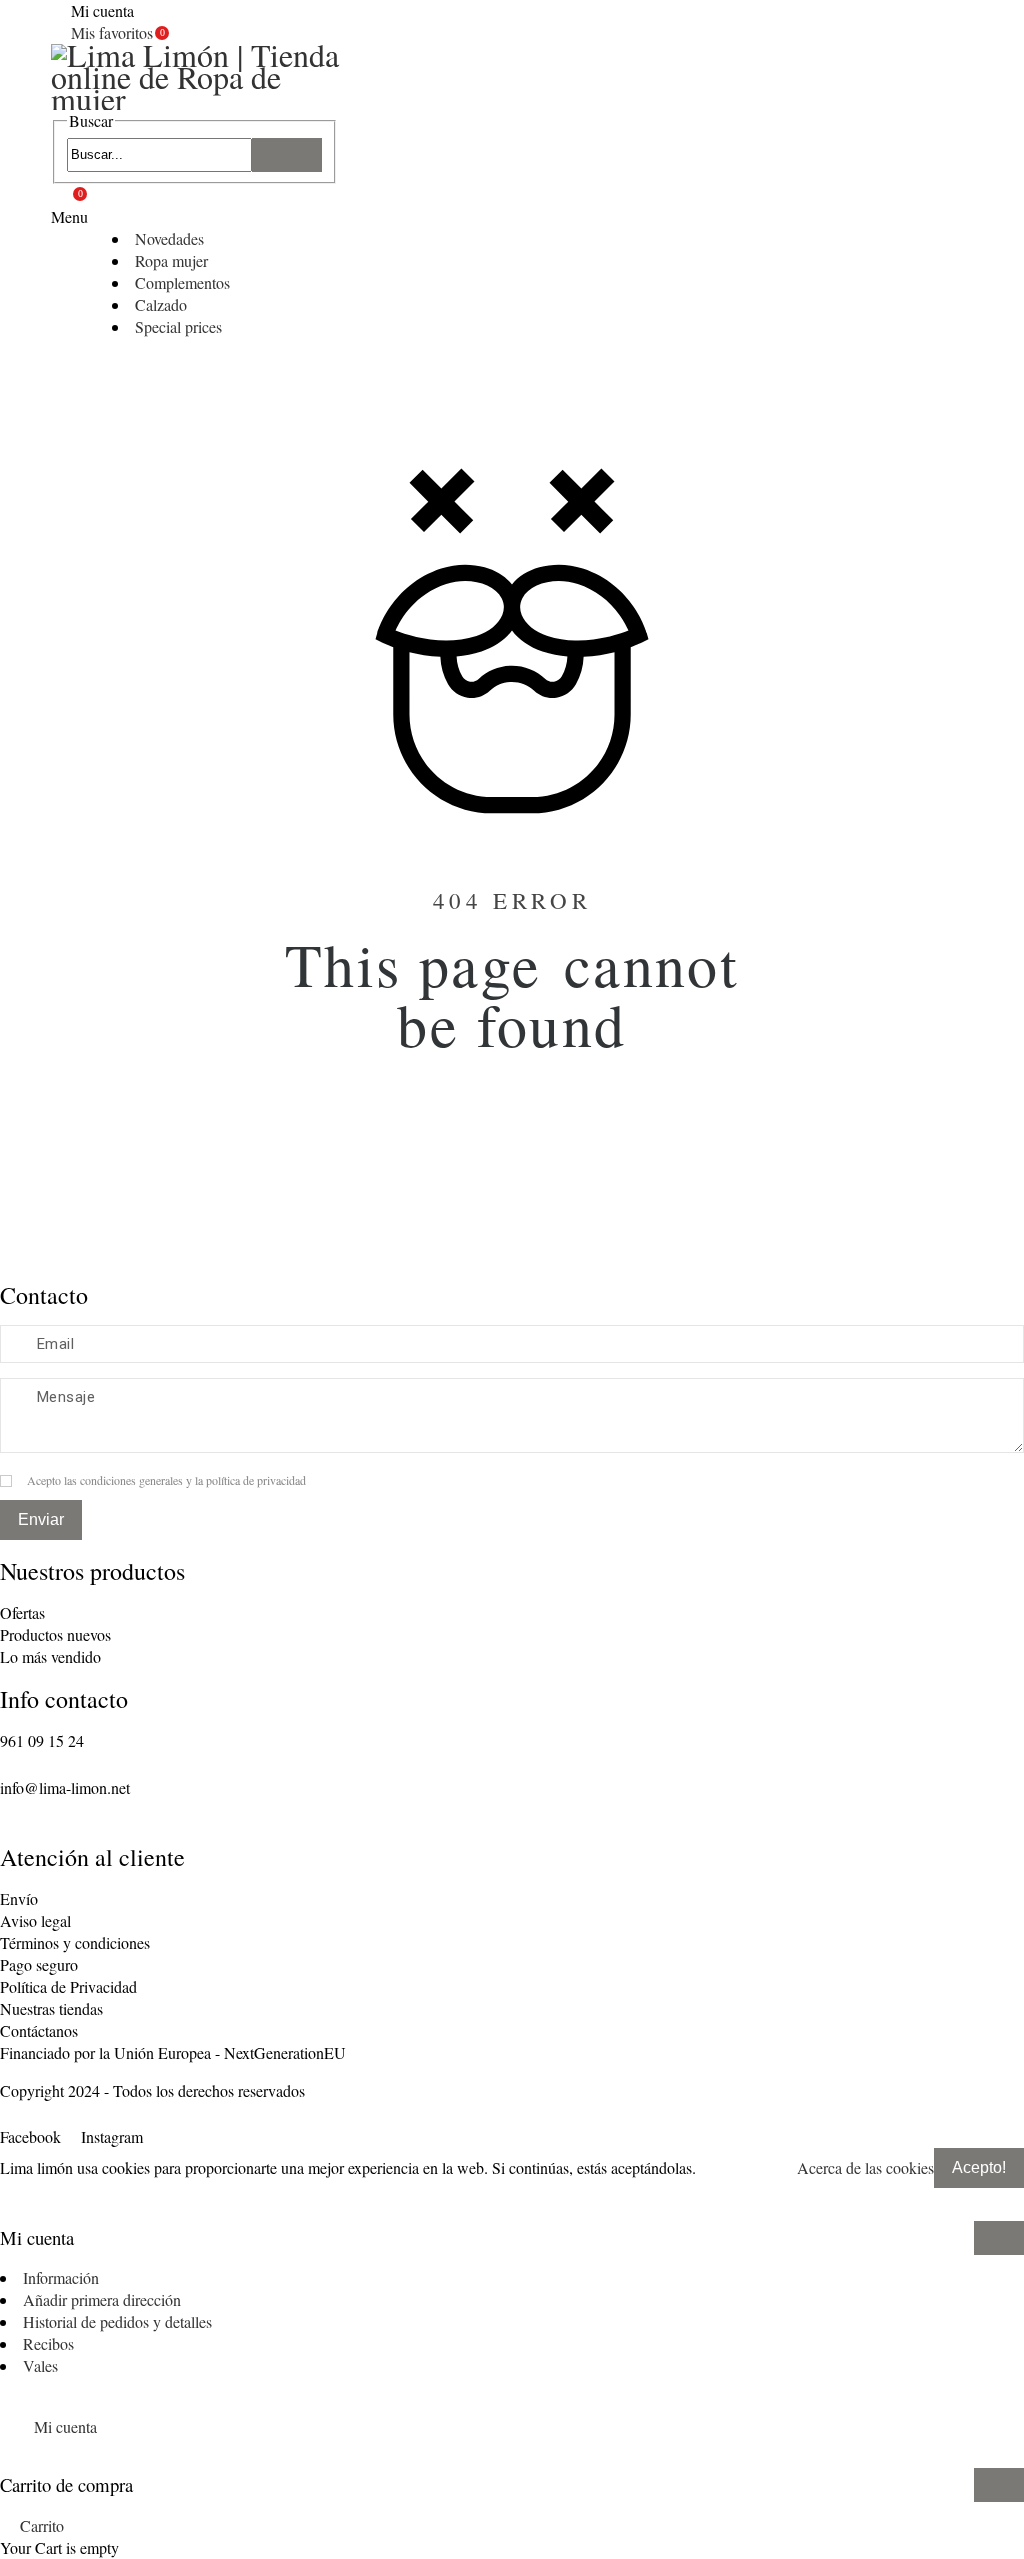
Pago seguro (39, 1964)
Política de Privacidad (68, 1986)
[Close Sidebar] (999, 2238)
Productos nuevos (55, 1634)
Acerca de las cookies (865, 2167)
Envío (19, 1898)
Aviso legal (35, 1920)
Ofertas (22, 1612)
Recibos (48, 2343)
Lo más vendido (50, 1656)
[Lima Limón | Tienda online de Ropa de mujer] (201, 77)
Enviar (41, 1519)
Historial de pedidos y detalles (117, 2321)
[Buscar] (287, 155)
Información (61, 2277)
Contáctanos (39, 2030)
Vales (40, 2365)
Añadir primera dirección (102, 2299)
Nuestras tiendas (51, 2008)
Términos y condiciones (75, 1942)
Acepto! (979, 2167)
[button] (512, 2198)
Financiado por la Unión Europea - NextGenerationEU (173, 2052)
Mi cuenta (65, 2426)
